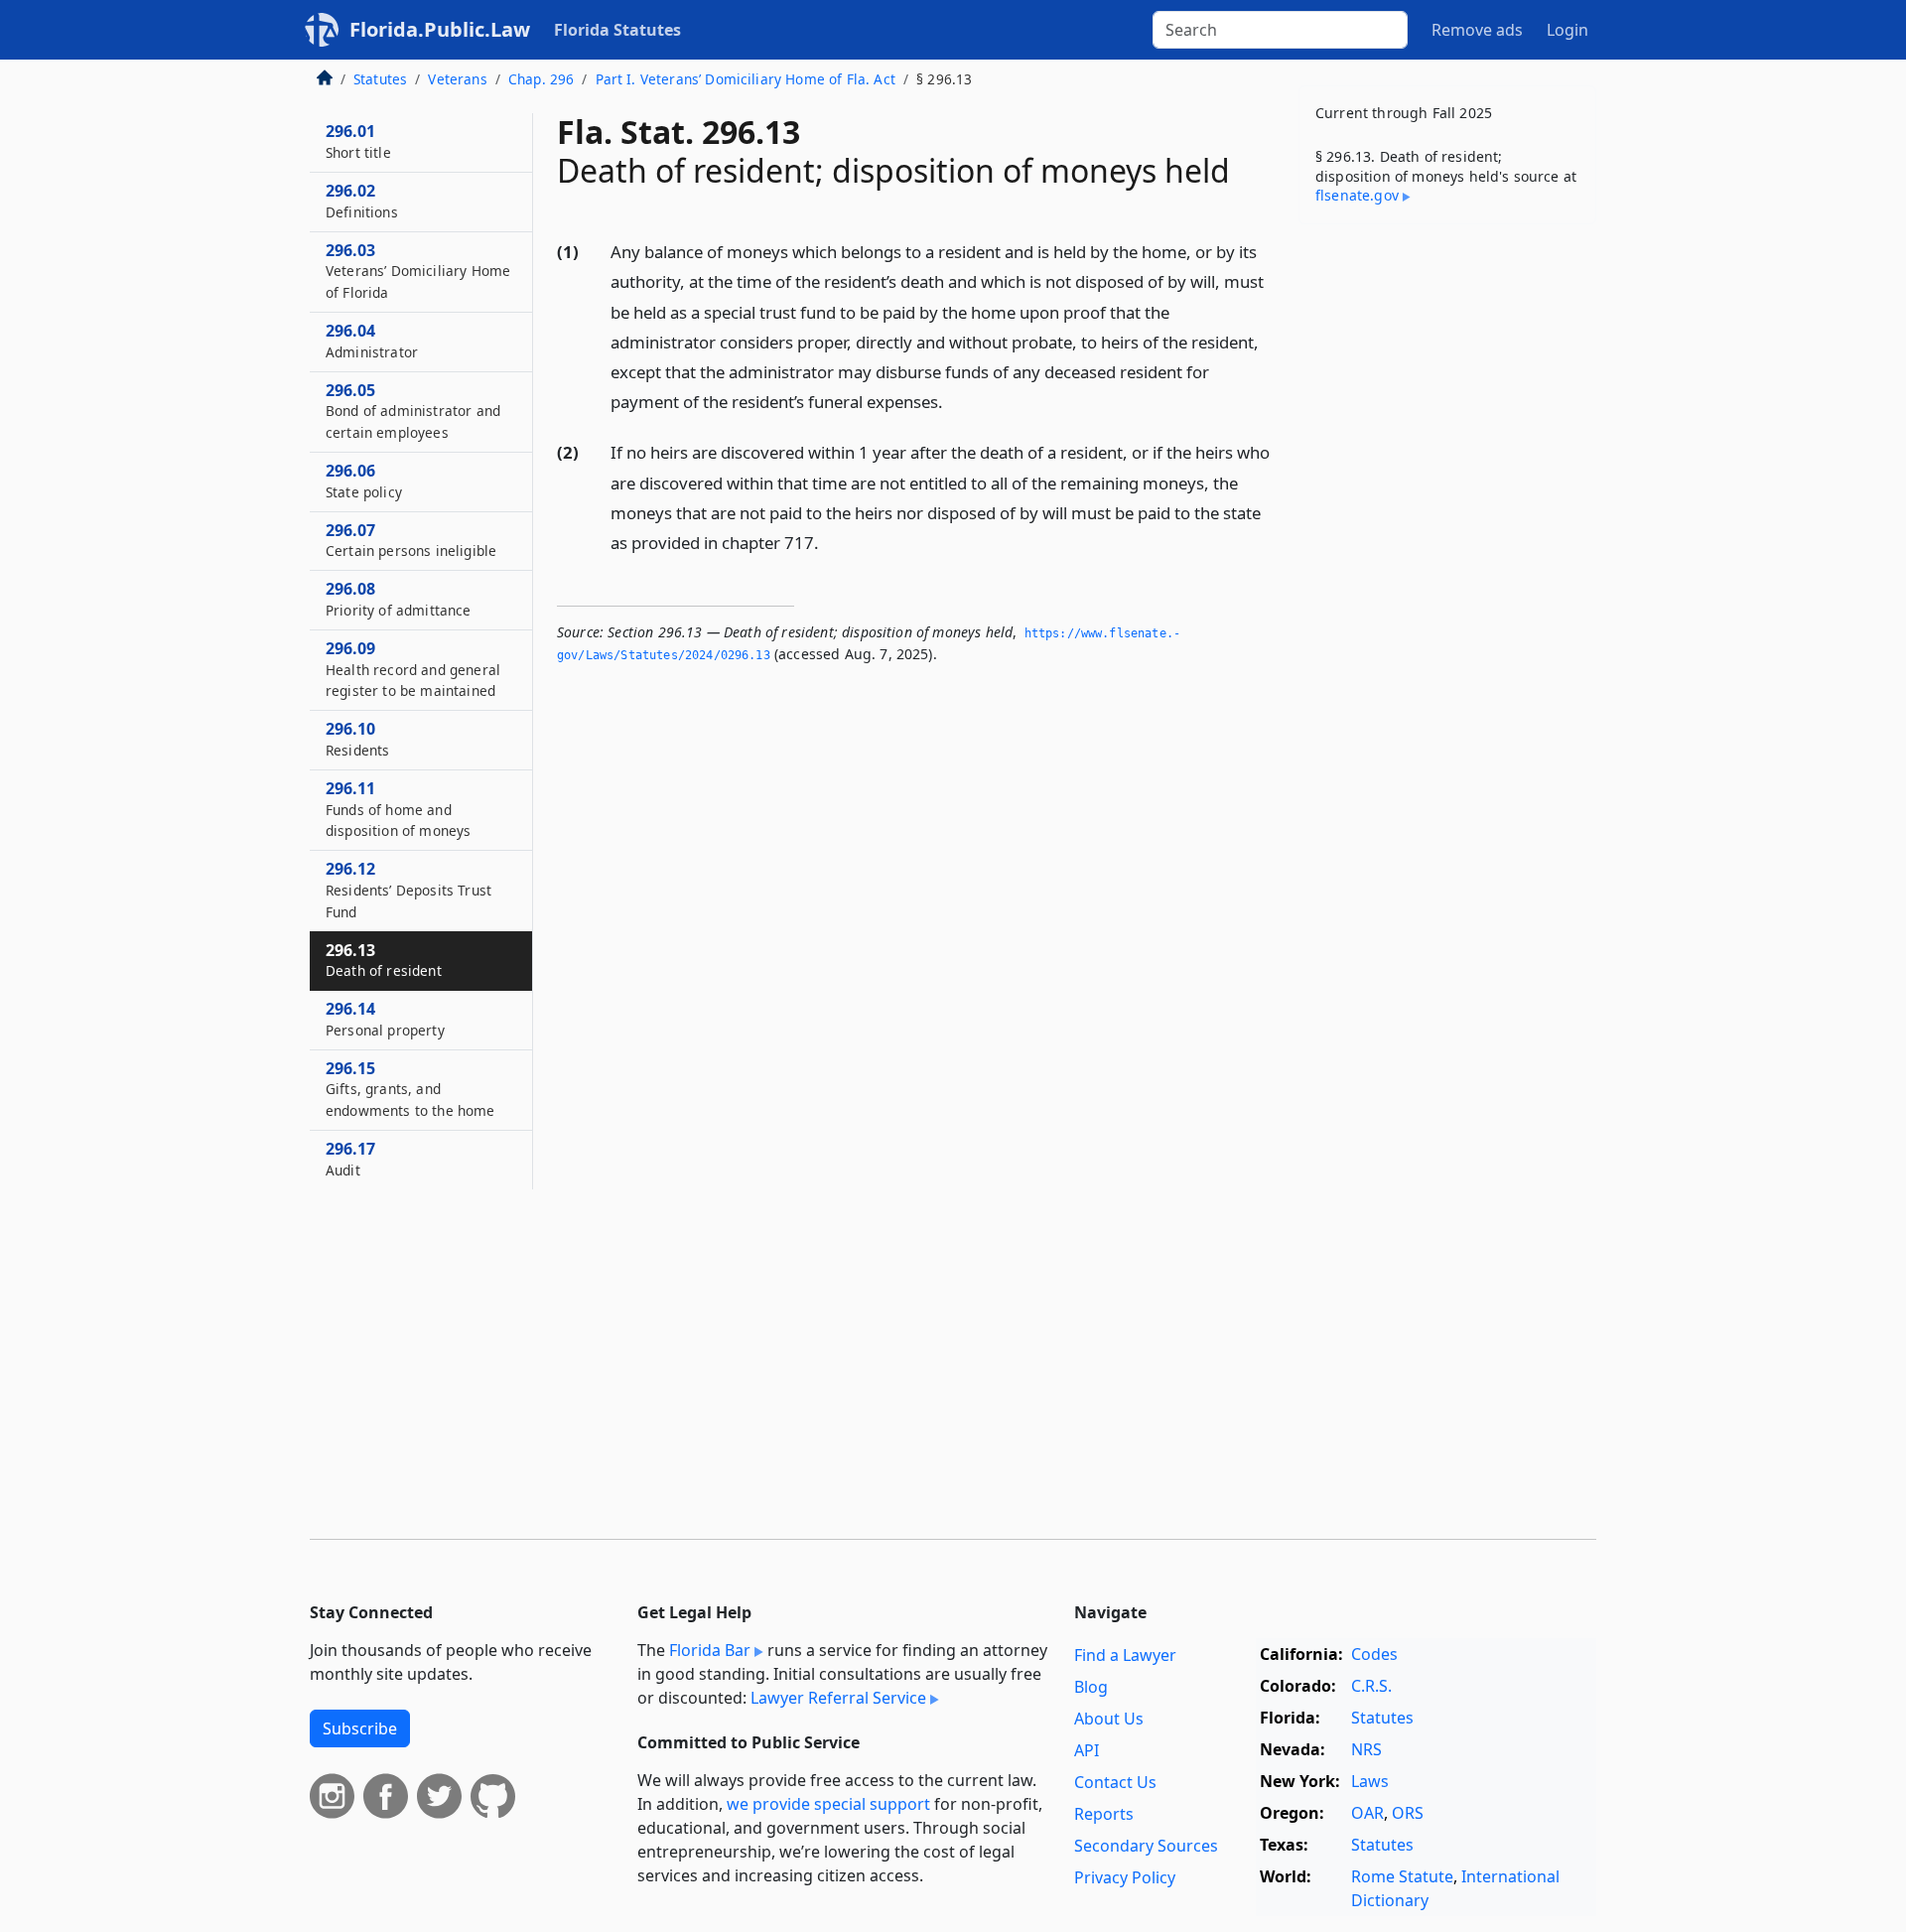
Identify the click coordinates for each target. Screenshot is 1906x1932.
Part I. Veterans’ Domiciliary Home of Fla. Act (746, 79)
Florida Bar (710, 1650)
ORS (1408, 1813)
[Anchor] (954, 401)
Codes (1374, 1654)
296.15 (410, 1089)
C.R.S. (1371, 1686)
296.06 (364, 481)
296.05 (413, 411)
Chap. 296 (541, 79)
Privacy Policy (1125, 1877)
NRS (1366, 1749)
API (1087, 1750)
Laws (1370, 1781)
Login (1567, 30)
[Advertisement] (1447, 550)
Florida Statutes (617, 30)
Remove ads (1477, 30)
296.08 (399, 599)
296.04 (372, 341)
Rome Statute (1402, 1876)
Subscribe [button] (360, 1728)
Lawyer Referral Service (838, 1698)
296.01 (358, 141)
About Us (1109, 1719)
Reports (1104, 1814)
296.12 (408, 890)
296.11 (398, 809)
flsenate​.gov (1357, 195)
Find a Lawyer (1125, 1655)
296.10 (357, 739)
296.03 (418, 271)
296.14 (385, 1019)
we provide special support (828, 1804)
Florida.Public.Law (440, 29)
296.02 (362, 201)
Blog (1091, 1687)
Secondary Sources (1146, 1846)
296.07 (411, 540)
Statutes (380, 79)
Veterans (457, 79)
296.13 (384, 960)
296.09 (413, 669)
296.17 (350, 1159)
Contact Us (1115, 1782)
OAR (1367, 1813)
